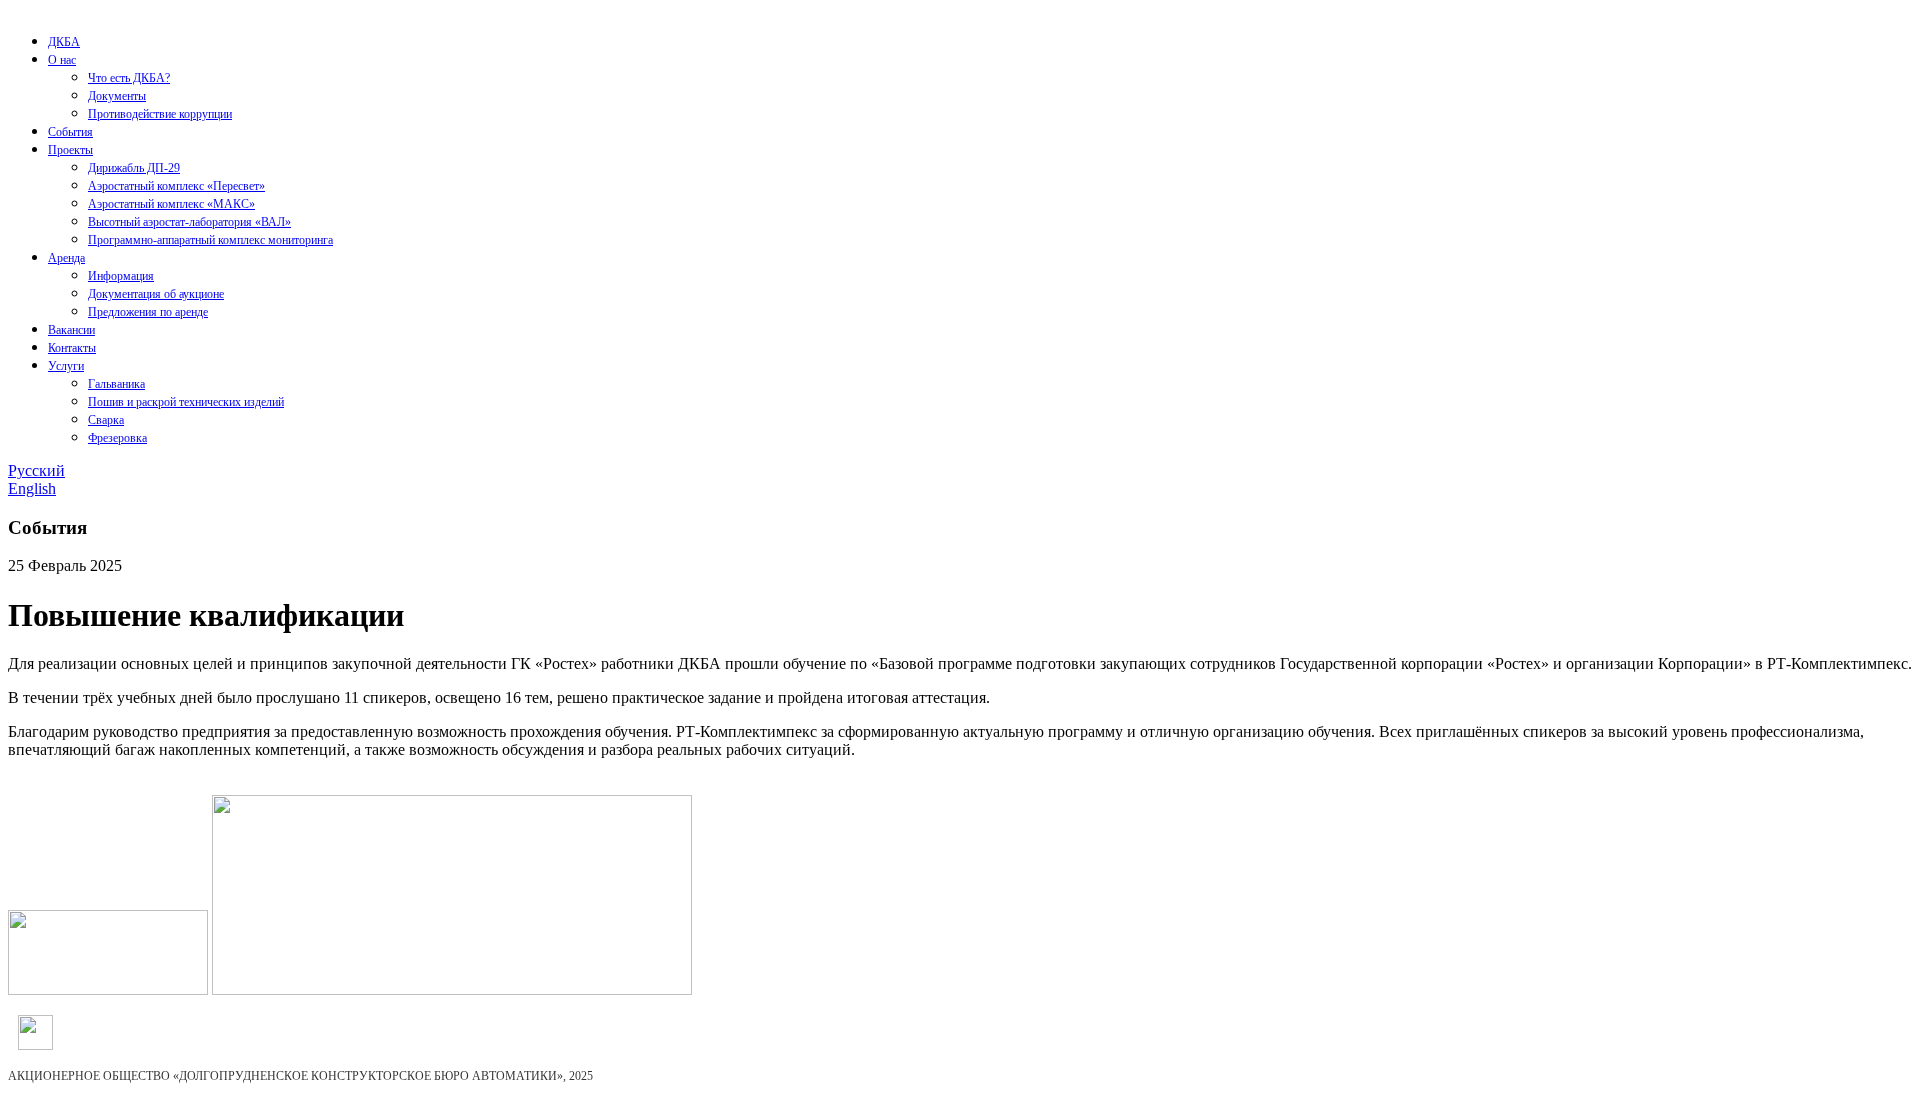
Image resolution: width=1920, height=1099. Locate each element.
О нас (62, 60)
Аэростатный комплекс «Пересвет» (176, 186)
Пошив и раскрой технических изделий (186, 402)
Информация (121, 276)
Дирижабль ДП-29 (134, 168)
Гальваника (116, 384)
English (32, 488)
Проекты (70, 150)
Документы (117, 96)
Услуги (66, 366)
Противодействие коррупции (160, 114)
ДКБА (64, 42)
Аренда (66, 258)
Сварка (106, 420)
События (70, 132)
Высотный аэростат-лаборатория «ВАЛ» (189, 222)
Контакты (72, 348)
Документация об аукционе (156, 294)
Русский (36, 470)
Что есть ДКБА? (129, 78)
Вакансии (71, 330)
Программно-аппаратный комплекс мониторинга (210, 240)
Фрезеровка (117, 438)
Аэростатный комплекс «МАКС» (171, 204)
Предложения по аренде (148, 312)
